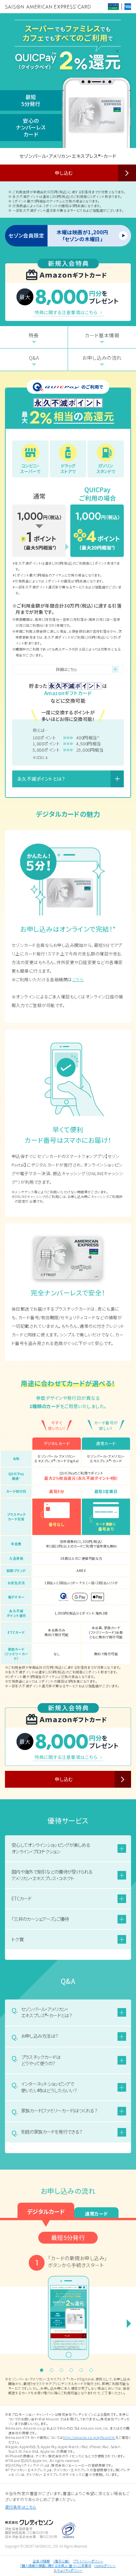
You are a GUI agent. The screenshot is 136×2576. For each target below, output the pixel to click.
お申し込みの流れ (102, 358)
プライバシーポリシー (88, 2561)
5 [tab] (83, 2372)
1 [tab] (43, 2372)
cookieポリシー (105, 2566)
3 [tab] (63, 2372)
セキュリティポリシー (68, 2570)
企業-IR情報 (41, 2561)
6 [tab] (93, 2372)
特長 (34, 335)
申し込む (64, 173)
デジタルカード (46, 2211)
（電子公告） (61, 2561)
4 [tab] (73, 2372)
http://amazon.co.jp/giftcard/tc (89, 2437)
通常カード (96, 2214)
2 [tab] (53, 2372)
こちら (78, 979)
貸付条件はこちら (21, 2507)
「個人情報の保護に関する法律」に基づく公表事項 (56, 2566)
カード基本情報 (102, 335)
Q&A (34, 358)
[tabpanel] (68, 2310)
